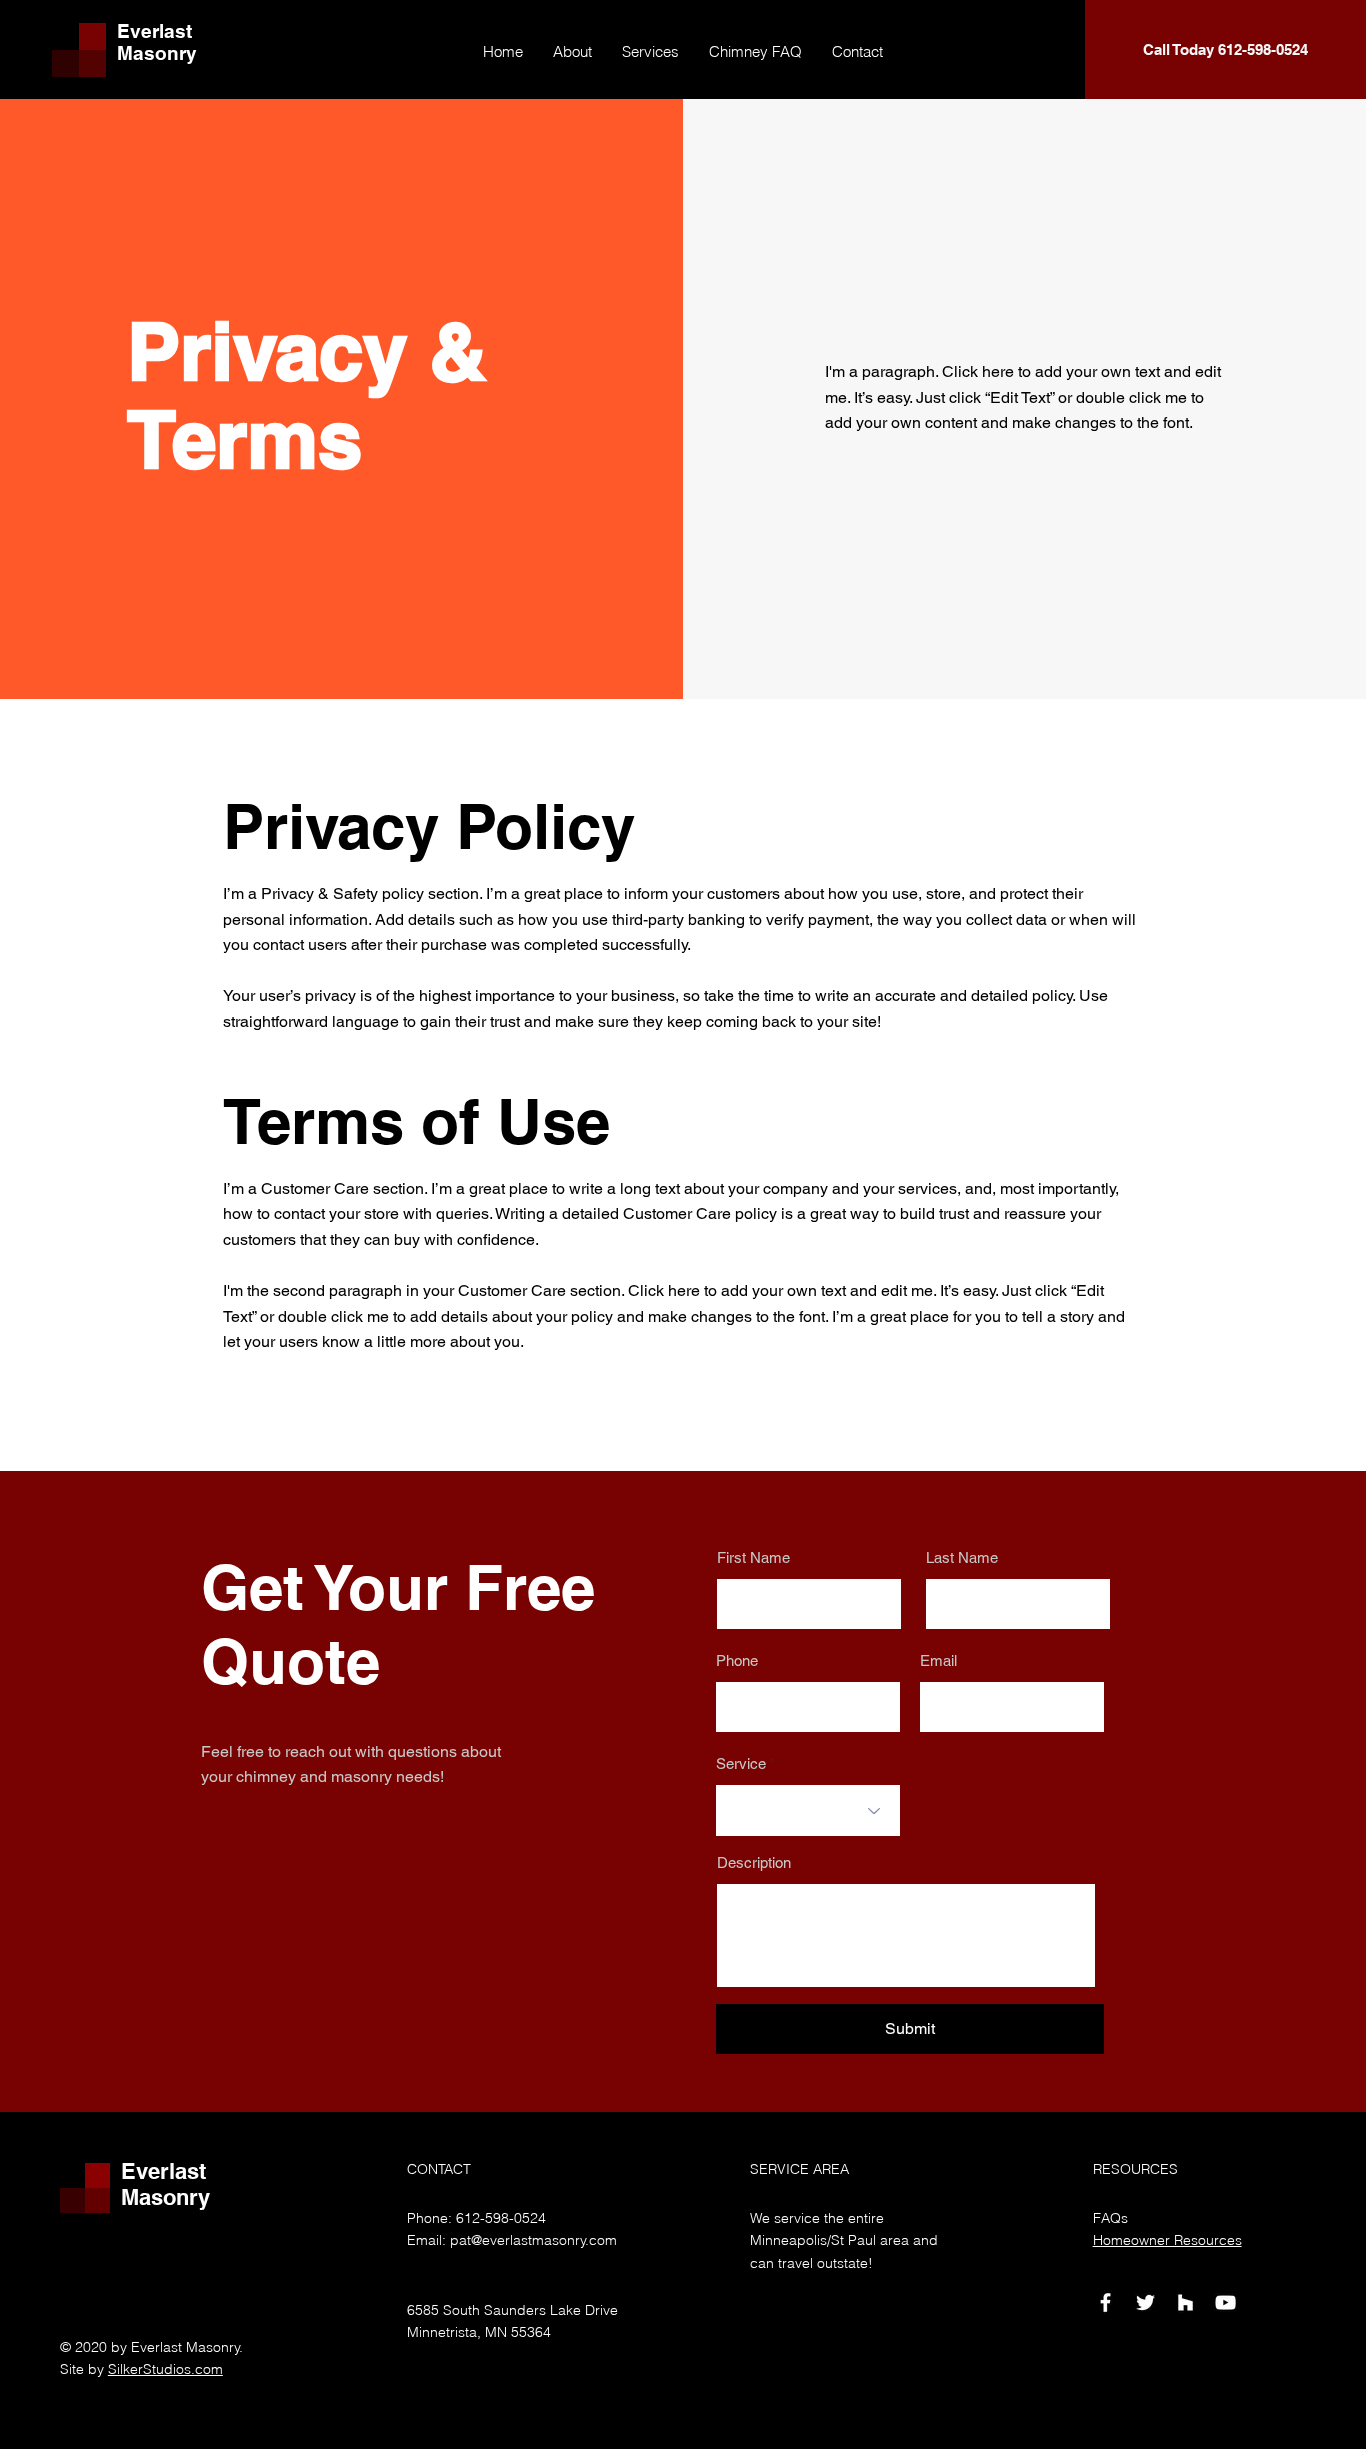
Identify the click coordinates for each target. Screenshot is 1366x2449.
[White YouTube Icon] (1225, 2302)
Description (754, 1862)
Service (741, 1763)
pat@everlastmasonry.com (533, 2240)
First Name (753, 1557)
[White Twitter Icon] (1145, 2302)
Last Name (962, 1557)
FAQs (1110, 2218)
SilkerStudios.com (165, 2369)
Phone (737, 1660)
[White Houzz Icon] (1185, 2302)
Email (938, 1660)
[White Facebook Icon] (1105, 2302)
